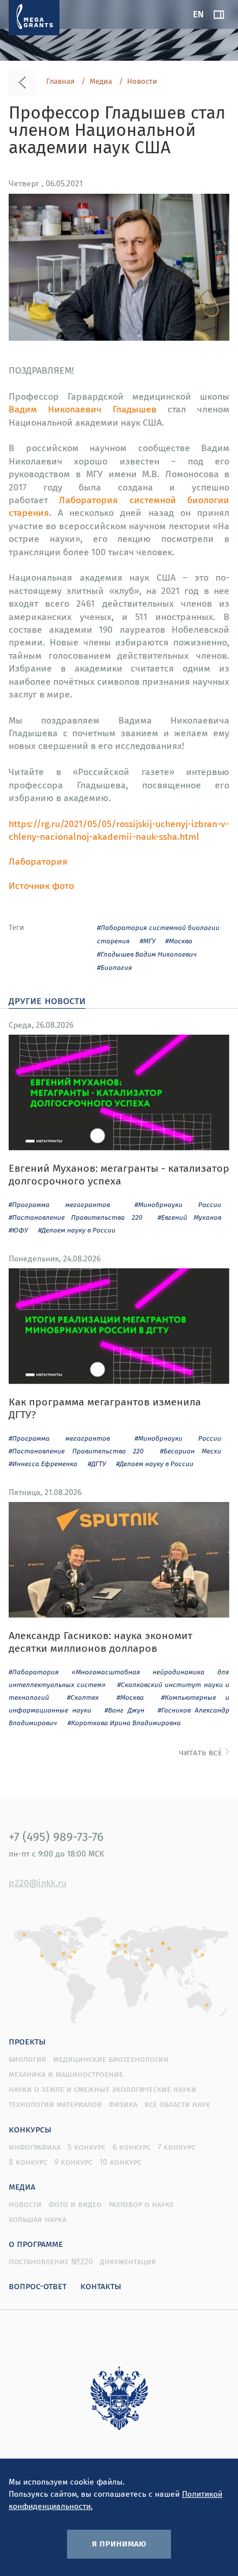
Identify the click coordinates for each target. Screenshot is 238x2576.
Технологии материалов (55, 2104)
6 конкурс (132, 2147)
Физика (123, 2104)
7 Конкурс (176, 2147)
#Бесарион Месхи (191, 1451)
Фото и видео (75, 2204)
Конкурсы (30, 2129)
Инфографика (35, 2147)
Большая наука (38, 2219)
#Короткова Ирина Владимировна (124, 1723)
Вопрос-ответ (38, 2286)
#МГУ (148, 941)
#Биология (115, 967)
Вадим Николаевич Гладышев (83, 409)
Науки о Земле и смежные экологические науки (103, 2089)
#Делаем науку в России (77, 1230)
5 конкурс (87, 2147)
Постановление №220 (51, 2261)
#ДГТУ (97, 1464)
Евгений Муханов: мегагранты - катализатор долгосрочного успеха (119, 1174)
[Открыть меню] (219, 14)
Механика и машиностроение (66, 2074)
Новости (142, 82)
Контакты (101, 2286)
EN (198, 14)
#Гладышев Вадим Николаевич (147, 954)
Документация (128, 2261)
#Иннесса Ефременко (43, 1464)
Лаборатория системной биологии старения (119, 506)
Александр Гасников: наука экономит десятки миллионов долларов (101, 1642)
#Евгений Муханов (189, 1217)
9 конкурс (73, 2162)
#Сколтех (83, 1697)
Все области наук (177, 2104)
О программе (36, 2243)
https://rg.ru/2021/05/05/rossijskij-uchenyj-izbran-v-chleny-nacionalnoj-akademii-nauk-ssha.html (119, 830)
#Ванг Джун (124, 1710)
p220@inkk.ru (38, 1883)
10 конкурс (120, 2162)
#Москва (179, 941)
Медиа (101, 82)
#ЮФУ (18, 1230)
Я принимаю (119, 2543)
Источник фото (41, 885)
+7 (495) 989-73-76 (56, 1836)
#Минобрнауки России (178, 1204)
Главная (60, 82)
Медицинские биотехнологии (111, 2059)
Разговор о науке (141, 2204)
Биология (27, 2059)
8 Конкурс (28, 2162)
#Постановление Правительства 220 (76, 1217)
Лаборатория (38, 861)
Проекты (27, 2041)
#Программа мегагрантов (59, 1204)
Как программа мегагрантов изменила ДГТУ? (105, 1408)
